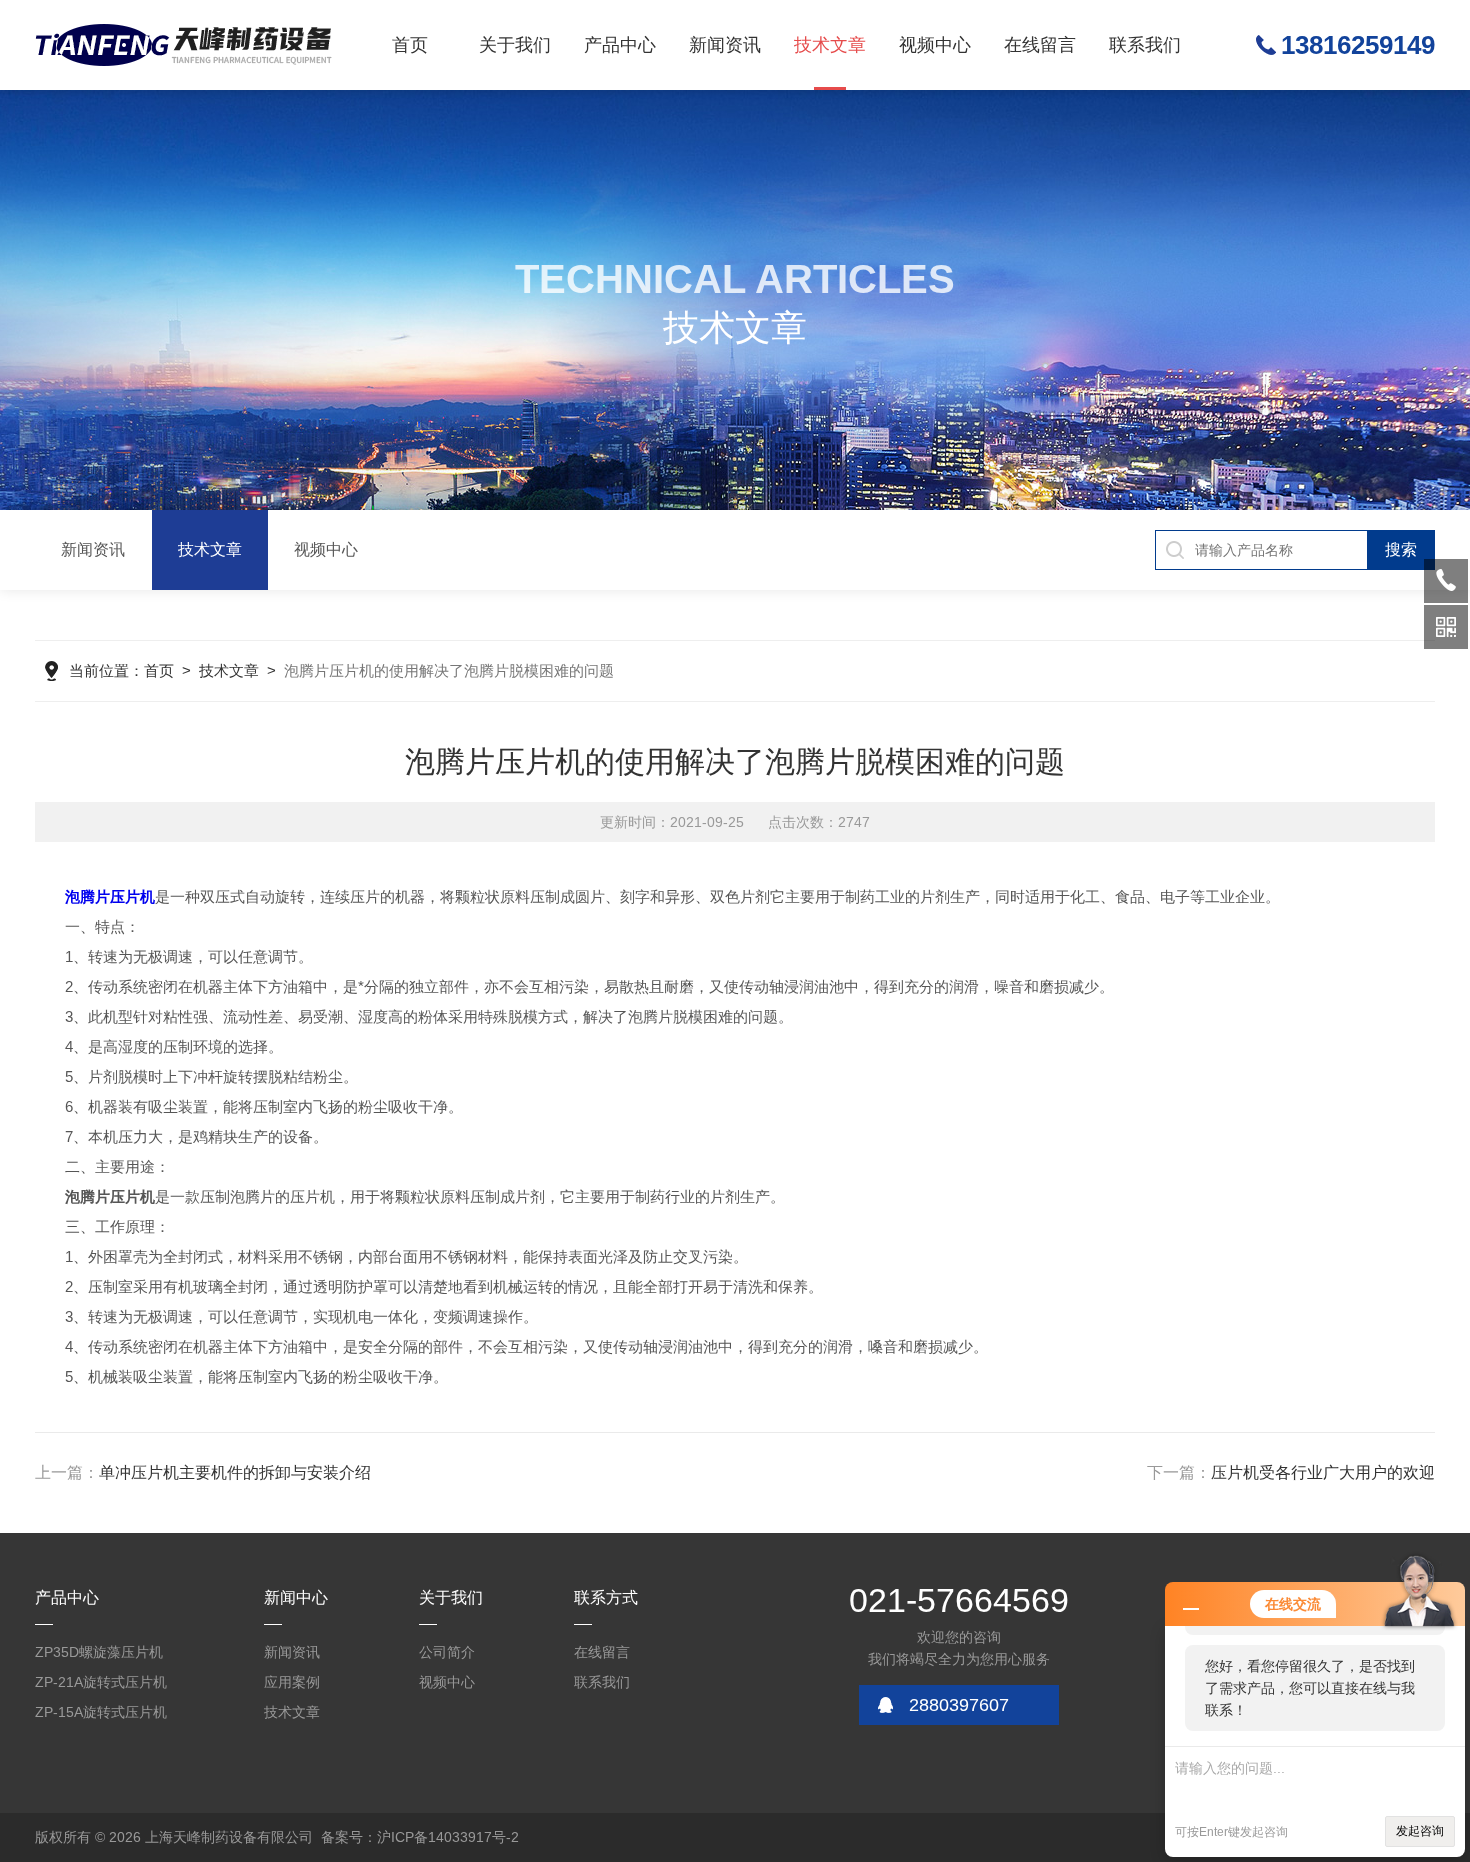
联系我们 (1145, 45)
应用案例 (292, 1682)
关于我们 (515, 45)
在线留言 (1040, 45)
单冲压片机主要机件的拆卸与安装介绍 (235, 1472)
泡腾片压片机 (110, 896)
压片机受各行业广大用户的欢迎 (1323, 1472)
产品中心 (620, 45)
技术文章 (830, 45)
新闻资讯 (725, 45)
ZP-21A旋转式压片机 (101, 1682)
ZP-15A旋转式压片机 (101, 1712)
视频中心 (935, 45)
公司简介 (447, 1652)
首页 (410, 45)
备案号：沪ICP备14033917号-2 (420, 1837)
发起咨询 (1420, 1831)
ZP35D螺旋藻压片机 (99, 1652)
